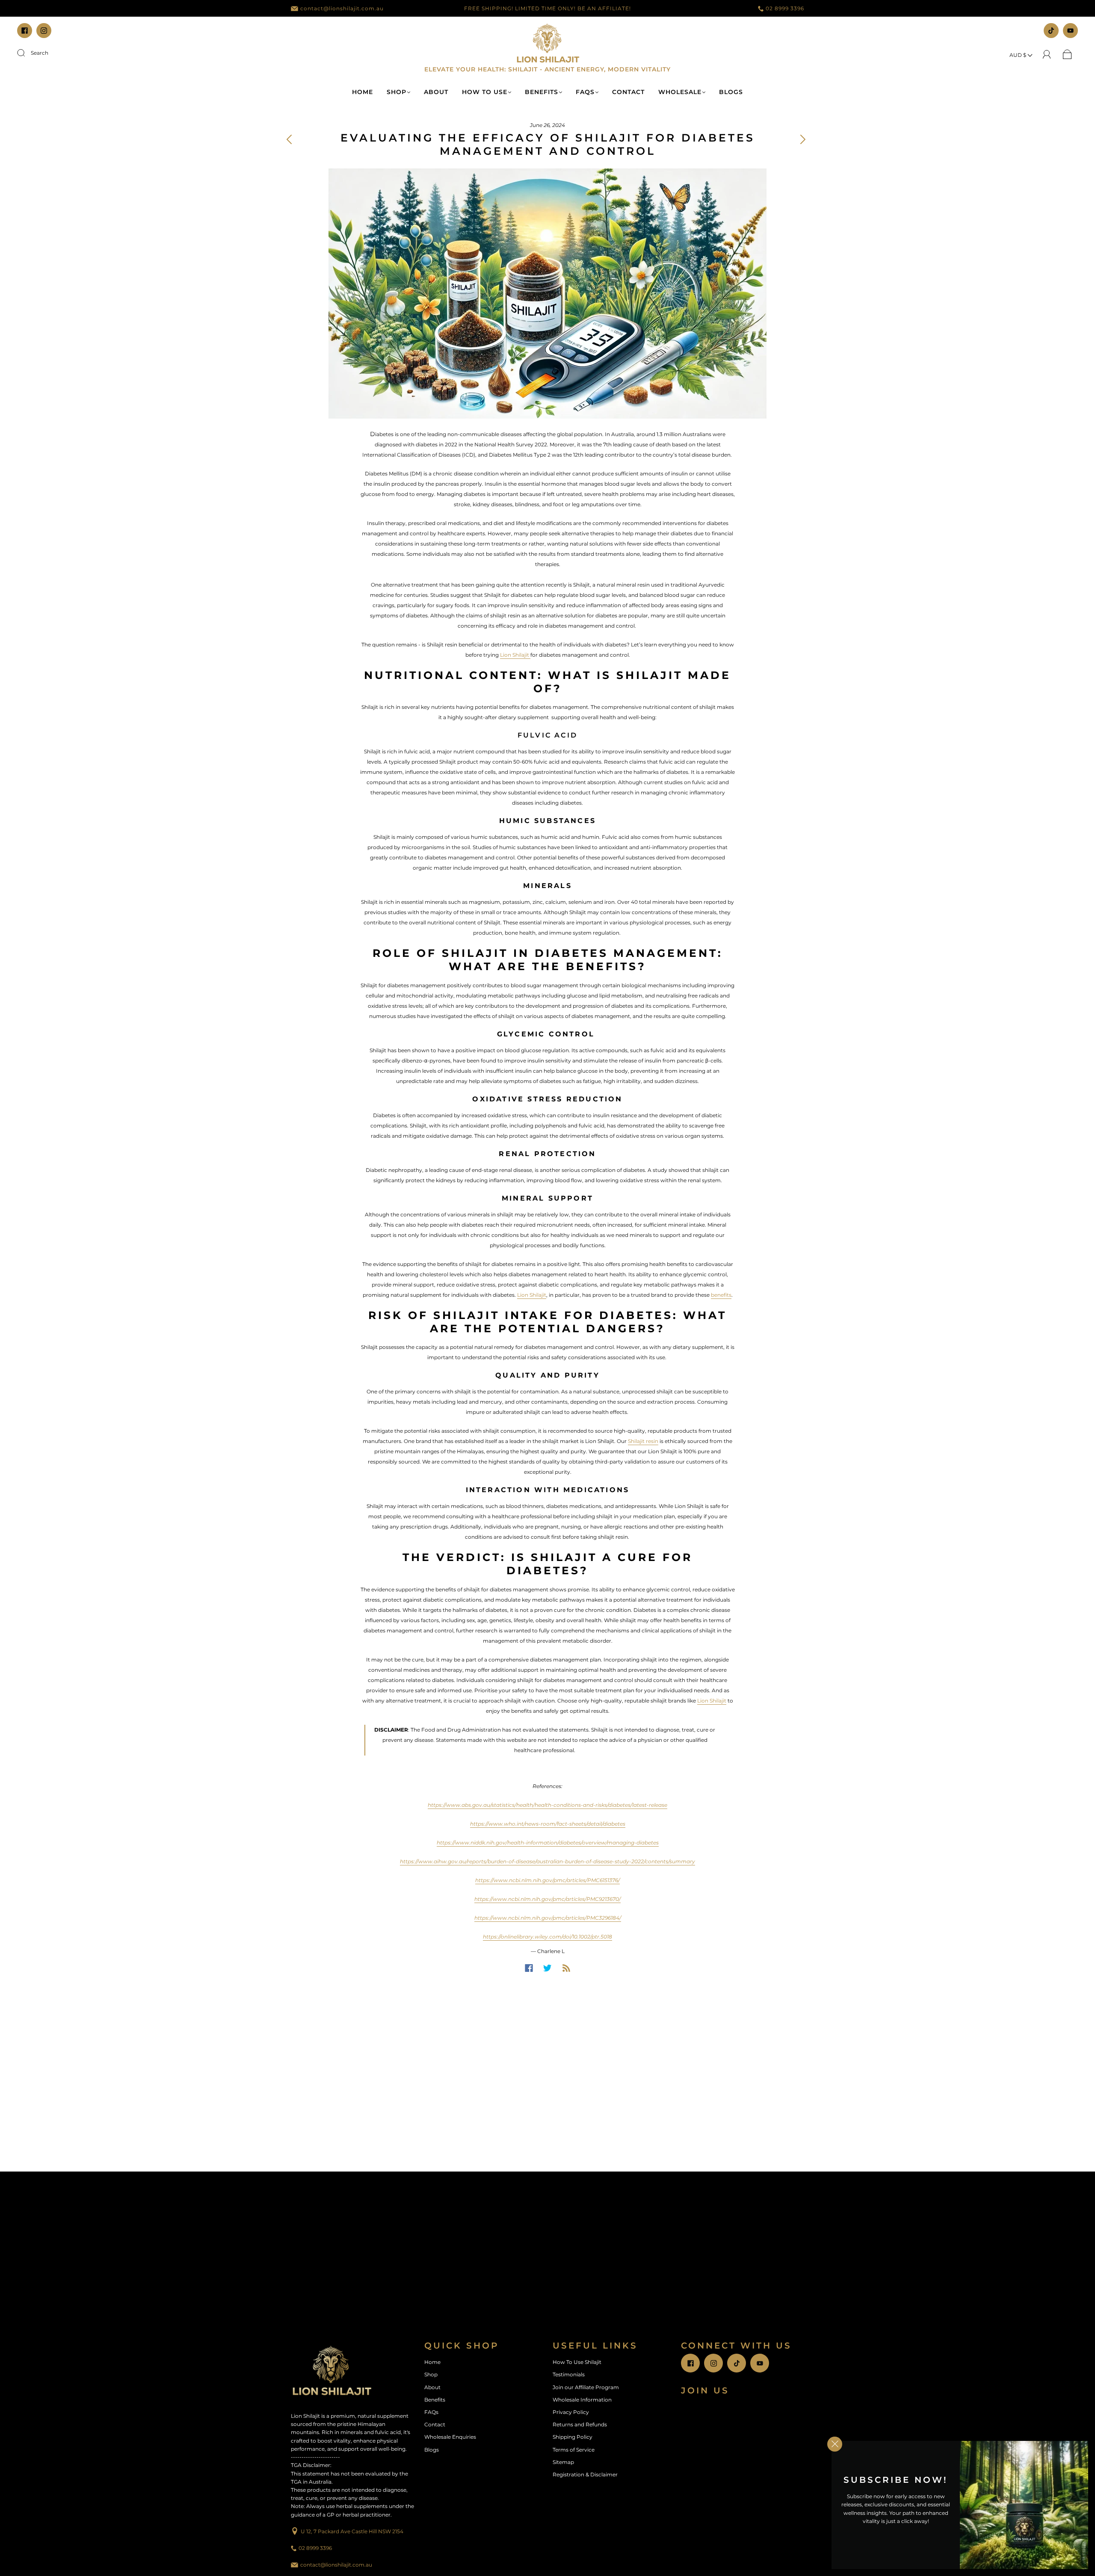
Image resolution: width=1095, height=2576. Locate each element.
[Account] (1047, 55)
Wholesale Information (582, 2400)
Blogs (731, 92)
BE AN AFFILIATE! (604, 8)
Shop (397, 92)
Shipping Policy (573, 2437)
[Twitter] (547, 1968)
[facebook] (25, 31)
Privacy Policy (571, 2412)
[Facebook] (529, 1968)
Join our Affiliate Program (586, 2387)
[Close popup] (835, 2444)
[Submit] (27, 53)
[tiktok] (1051, 31)
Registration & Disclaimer (585, 2474)
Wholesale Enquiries (450, 2437)
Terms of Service (574, 2450)
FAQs (585, 92)
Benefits (542, 92)
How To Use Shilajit (577, 2362)
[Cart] (1067, 55)
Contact (628, 92)
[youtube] (1070, 31)
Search (40, 53)
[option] (547, 9)
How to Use (485, 92)
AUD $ (1018, 55)
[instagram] (44, 31)
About (436, 92)
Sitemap (563, 2462)
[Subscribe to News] (566, 1968)
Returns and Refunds (580, 2424)
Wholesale (680, 92)
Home (363, 92)
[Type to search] (19, 53)
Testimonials (569, 2374)
